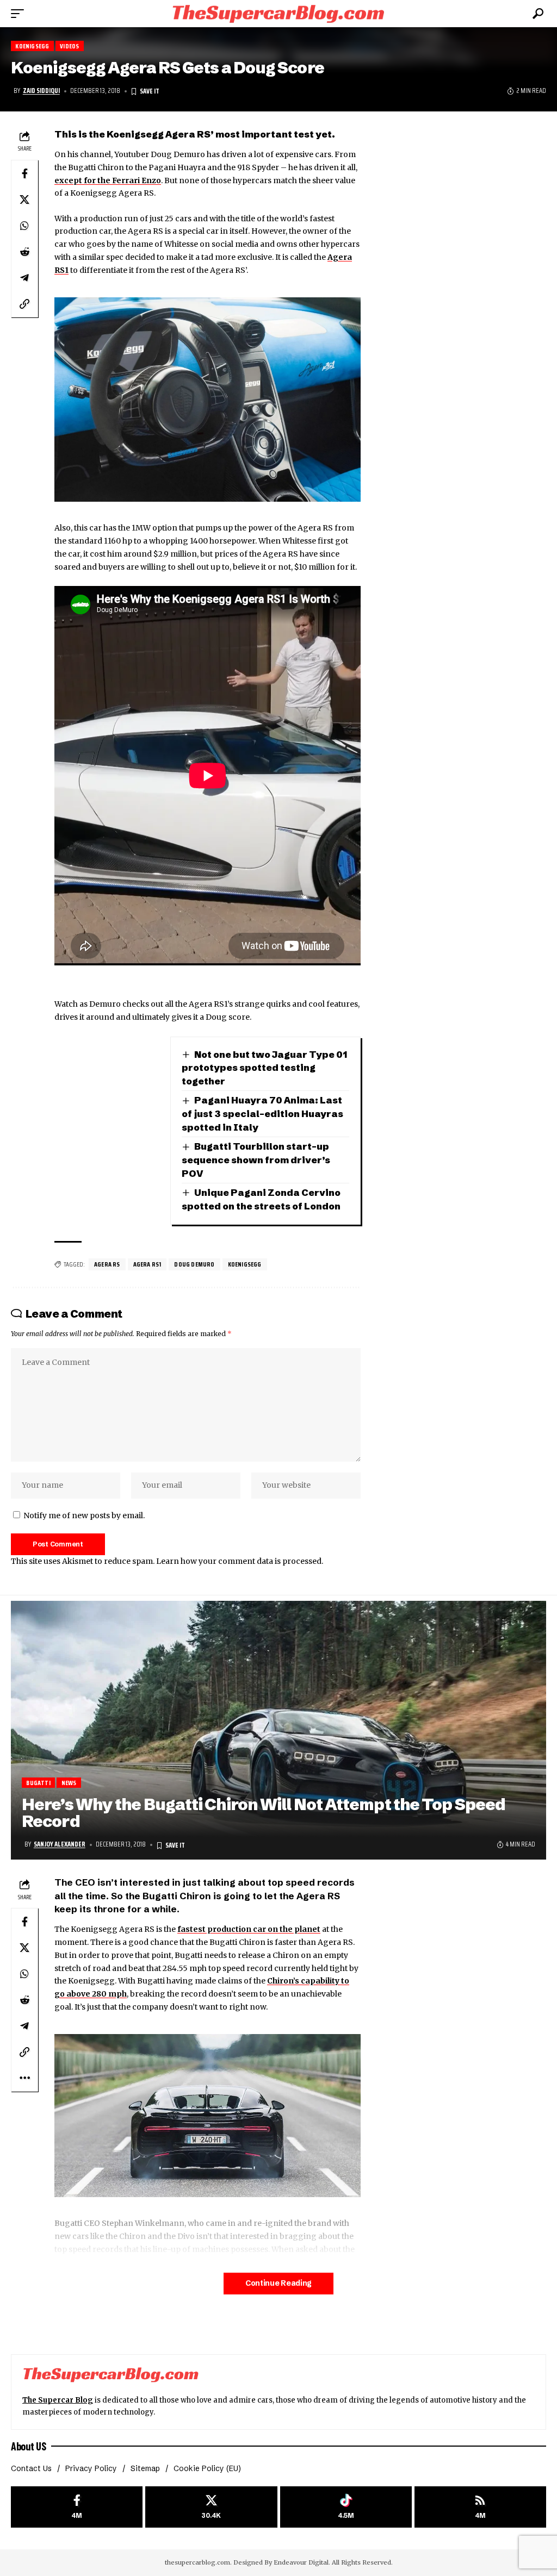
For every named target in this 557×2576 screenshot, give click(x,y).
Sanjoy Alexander (60, 1844)
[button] (20, 14)
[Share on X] (24, 199)
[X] (211, 2507)
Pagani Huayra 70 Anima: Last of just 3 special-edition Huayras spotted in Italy (262, 1113)
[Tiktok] (346, 2507)
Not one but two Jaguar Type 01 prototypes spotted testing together (265, 1068)
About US (28, 2446)
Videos (69, 46)
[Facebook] (77, 2507)
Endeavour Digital (301, 2562)
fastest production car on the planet (249, 1929)
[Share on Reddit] (24, 252)
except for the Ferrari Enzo (108, 180)
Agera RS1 (147, 1264)
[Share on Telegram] (24, 278)
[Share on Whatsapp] (24, 226)
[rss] (480, 2507)
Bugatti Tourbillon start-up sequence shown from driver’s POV (256, 1159)
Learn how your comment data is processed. (240, 1561)
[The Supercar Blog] (278, 13)
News (69, 1783)
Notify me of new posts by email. (84, 1515)
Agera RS (107, 1264)
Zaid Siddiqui (41, 91)
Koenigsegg (32, 46)
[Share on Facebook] (24, 173)
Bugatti (38, 1783)
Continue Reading (278, 2283)
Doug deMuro (194, 1264)
